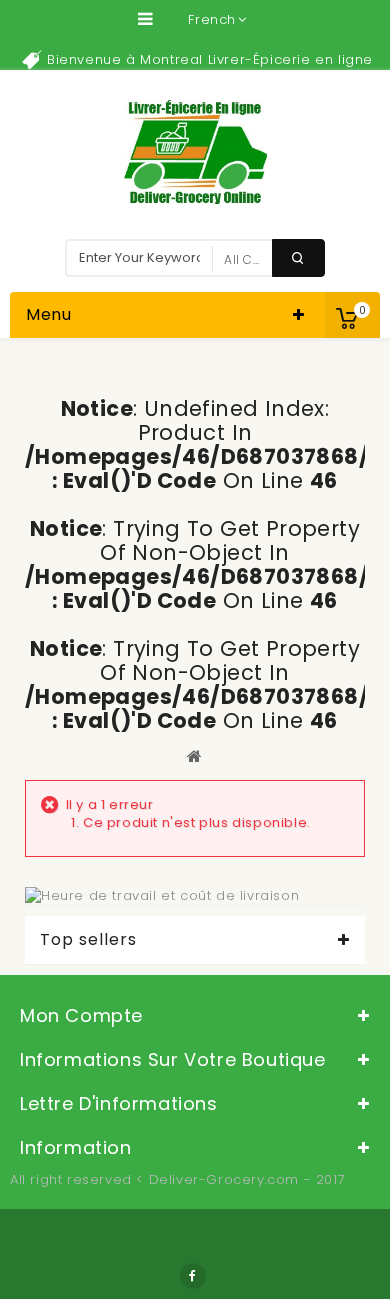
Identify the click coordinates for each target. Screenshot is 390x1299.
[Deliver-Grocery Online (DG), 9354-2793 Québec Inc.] (195, 152)
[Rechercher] (298, 258)
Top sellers (88, 940)
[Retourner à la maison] (195, 756)
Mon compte (81, 1015)
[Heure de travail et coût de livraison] (162, 895)
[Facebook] (193, 1276)
